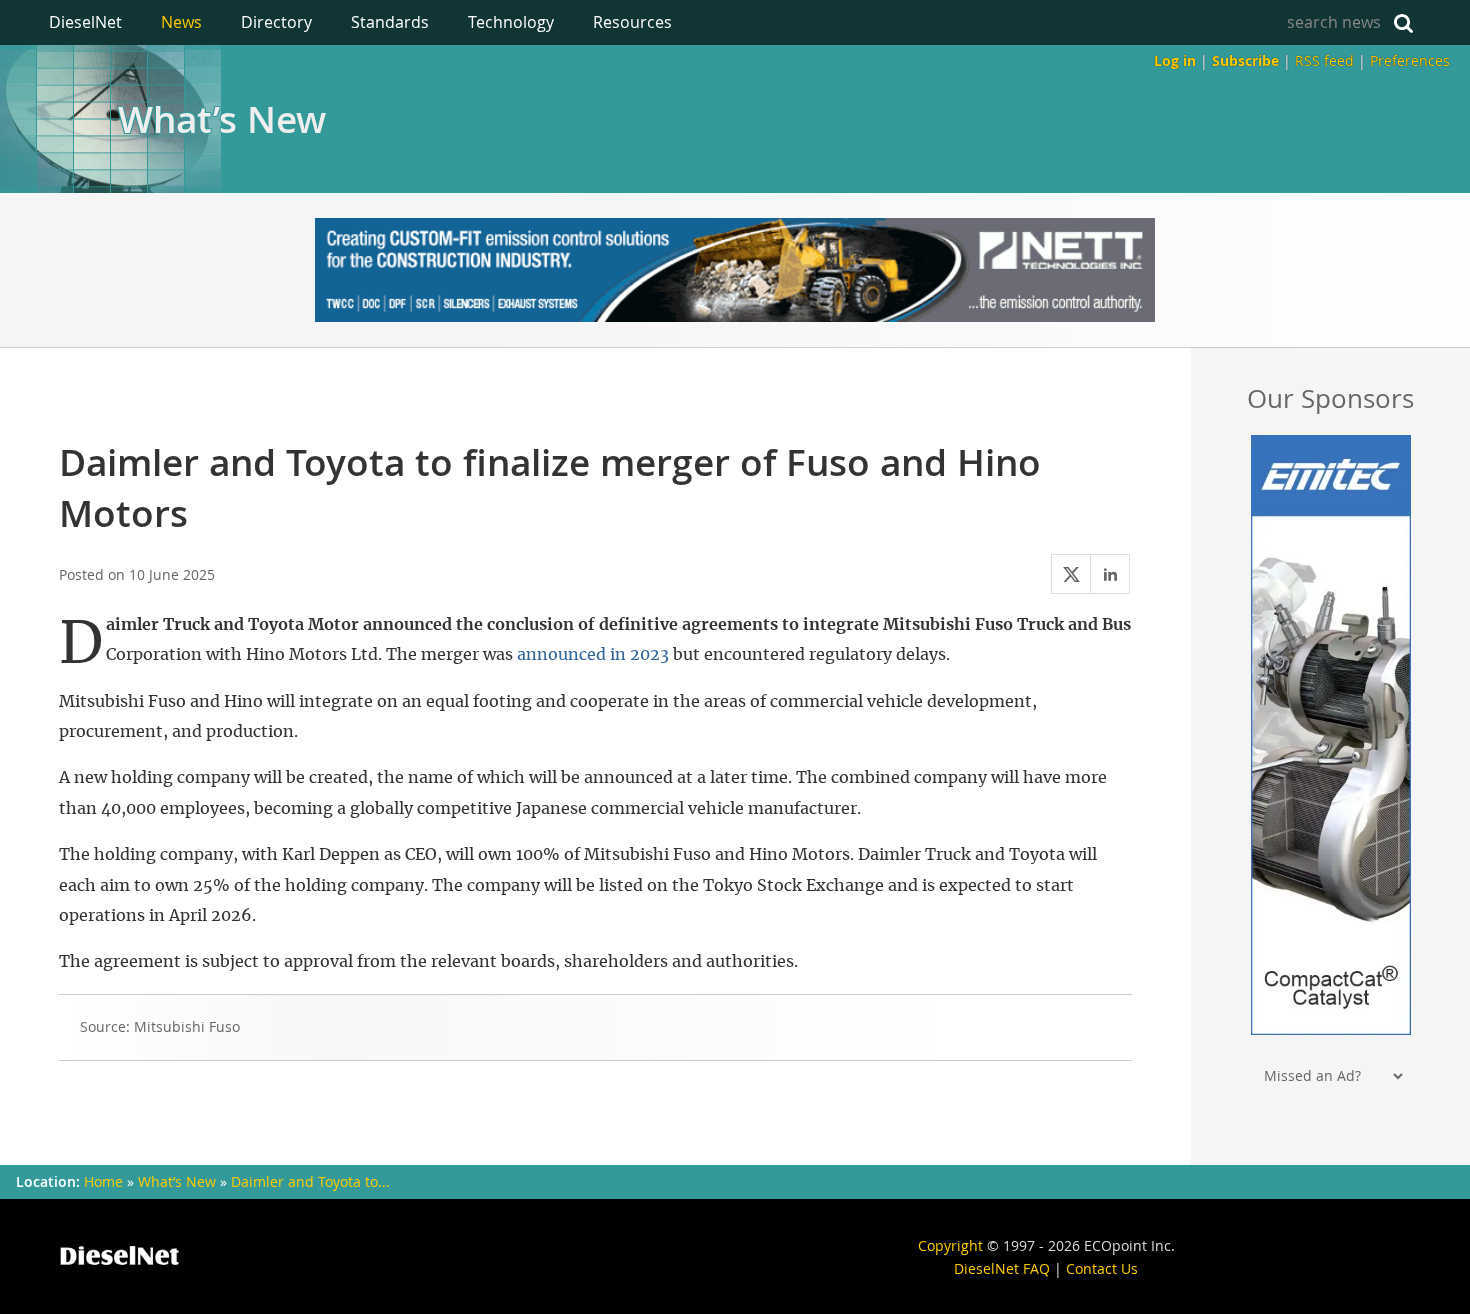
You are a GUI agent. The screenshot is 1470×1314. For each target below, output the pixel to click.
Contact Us (1102, 1268)
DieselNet (85, 22)
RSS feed (1324, 60)
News (181, 22)
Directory (276, 22)
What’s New (222, 119)
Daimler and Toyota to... (310, 1182)
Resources (632, 22)
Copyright (950, 1245)
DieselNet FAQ (1002, 1268)
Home (103, 1182)
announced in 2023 (593, 655)
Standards (390, 22)
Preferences (1410, 60)
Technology (511, 22)
